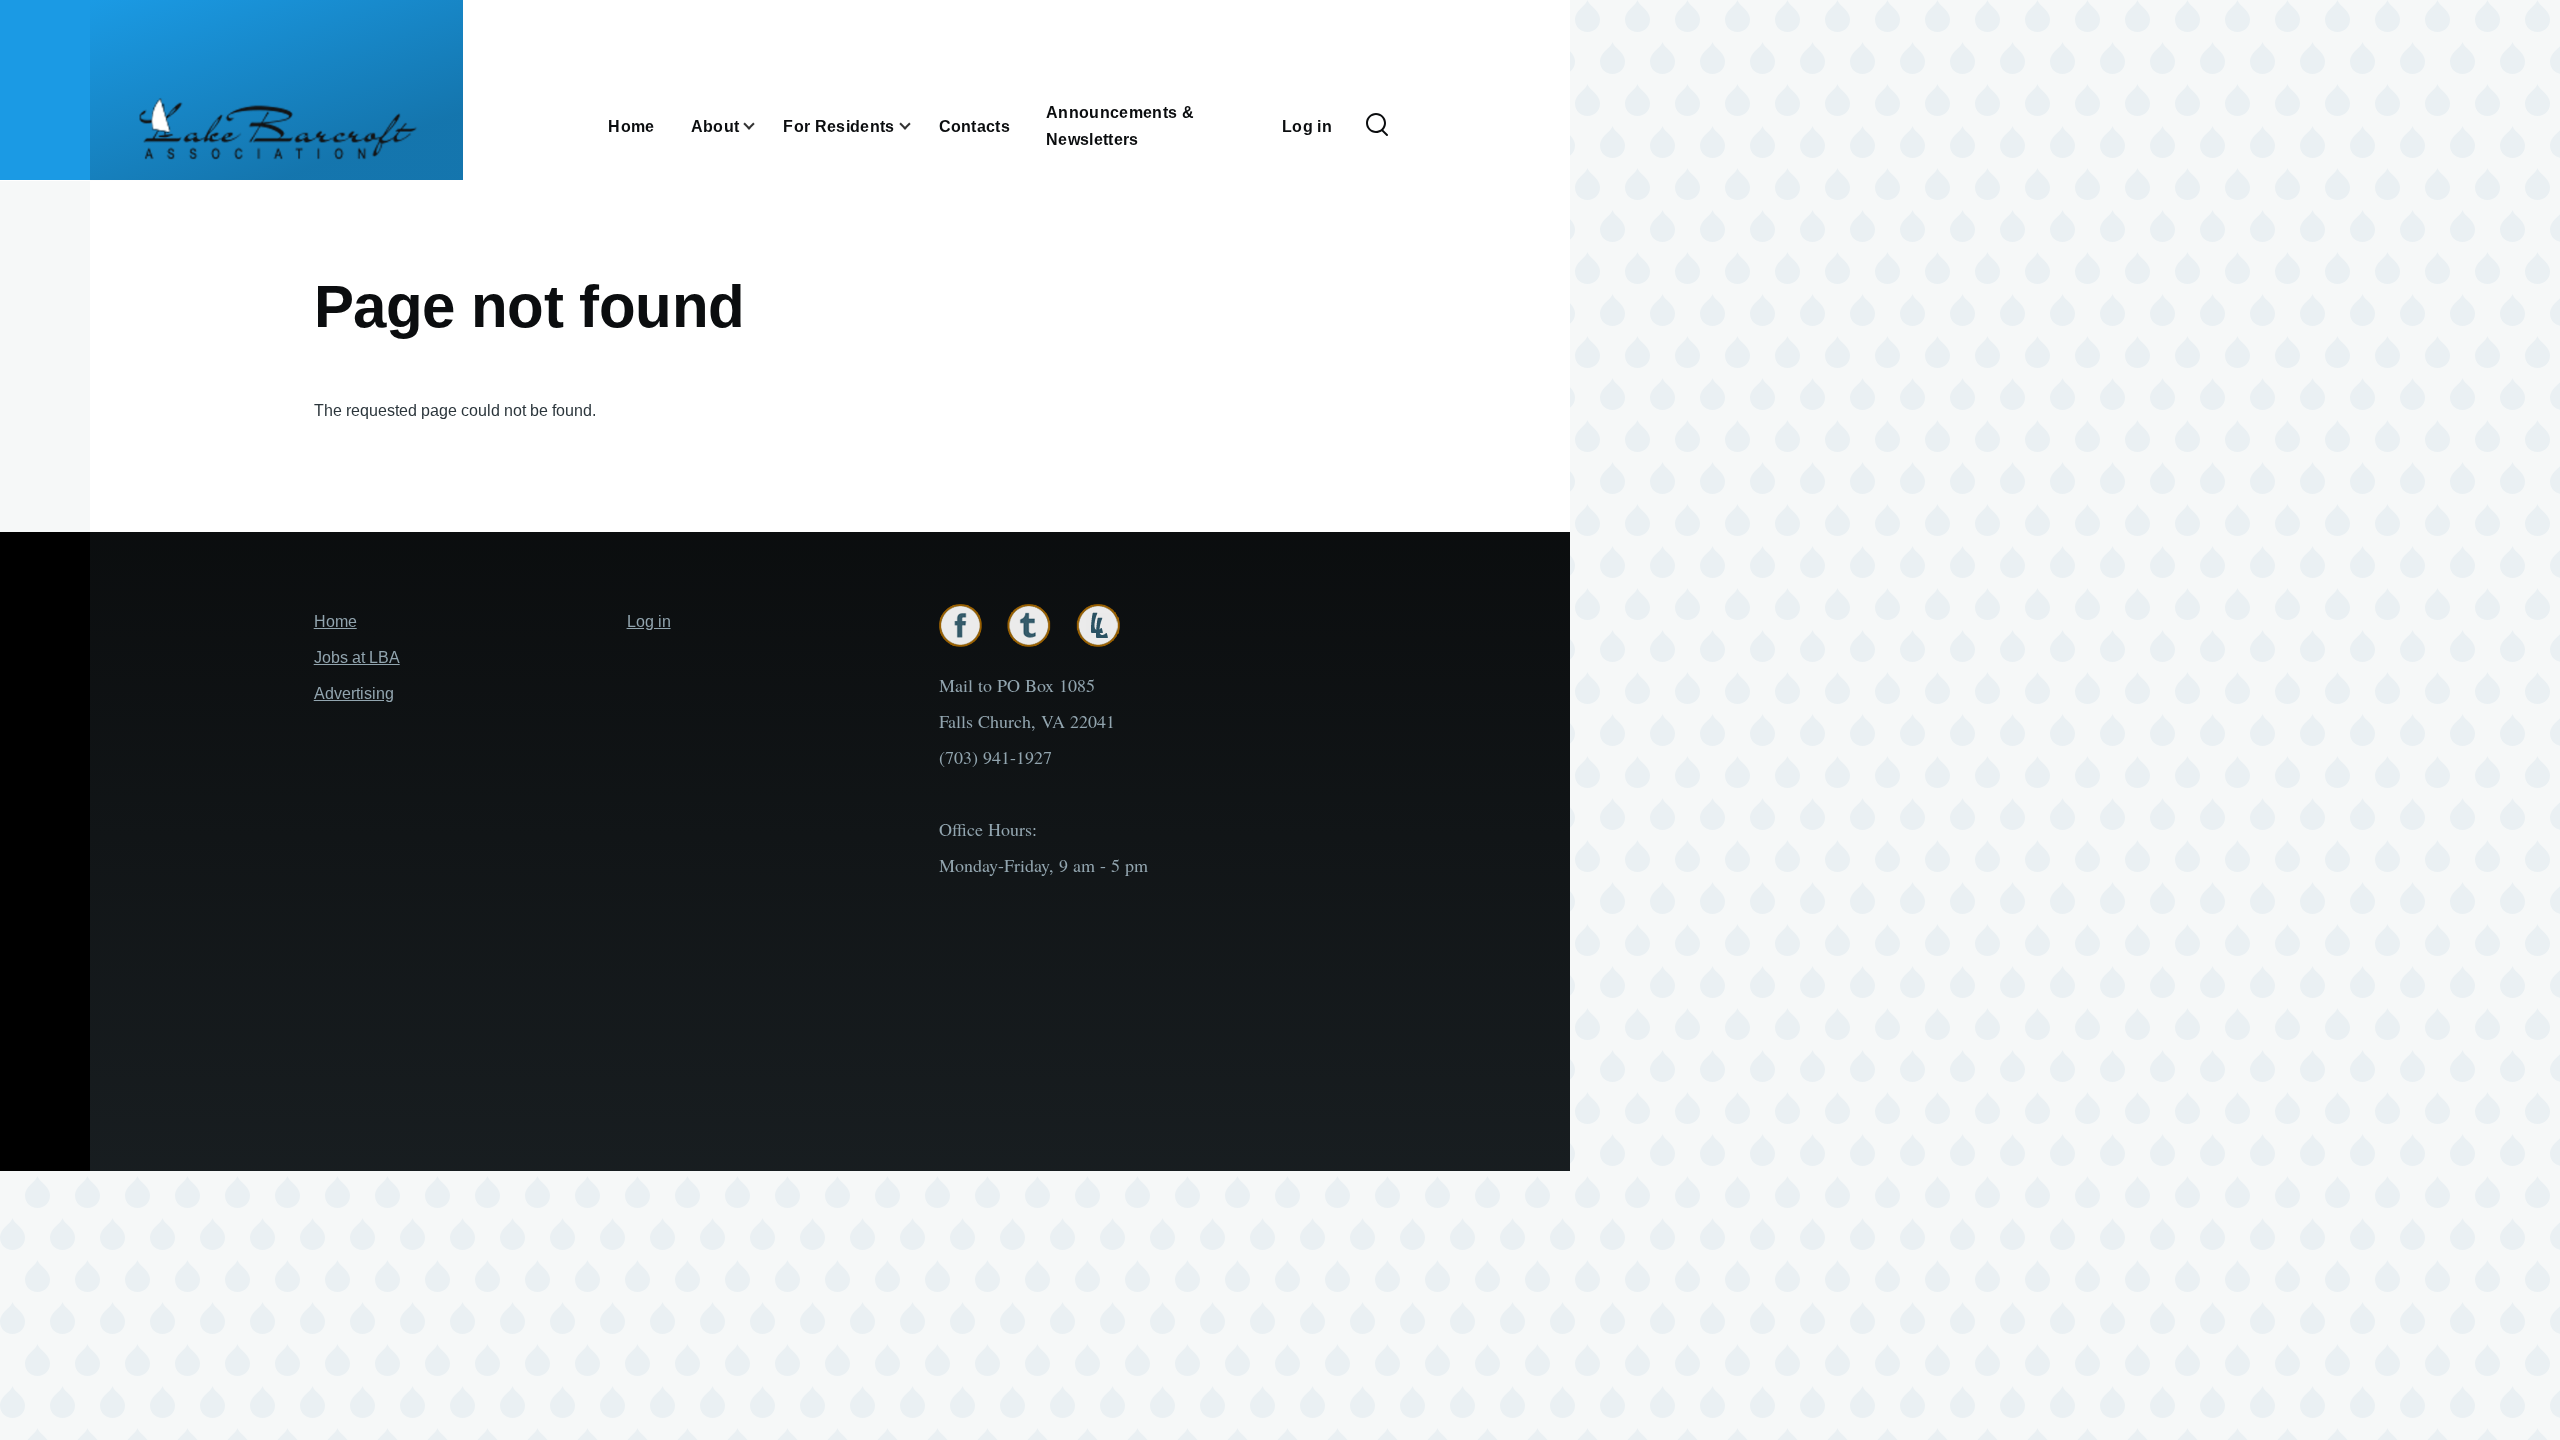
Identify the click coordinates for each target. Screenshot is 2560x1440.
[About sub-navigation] (761, 126)
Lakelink (1098, 625)
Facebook (960, 625)
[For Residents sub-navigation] (917, 126)
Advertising (354, 693)
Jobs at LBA (357, 657)
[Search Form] (1377, 126)
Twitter (1029, 625)
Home (335, 621)
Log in (649, 621)
